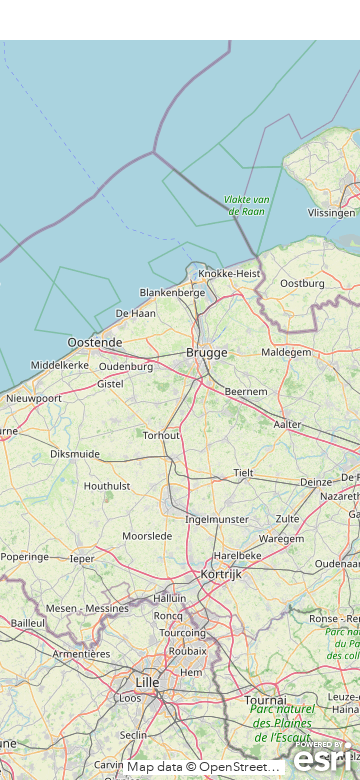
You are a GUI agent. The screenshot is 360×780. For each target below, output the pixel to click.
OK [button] (290, 210)
